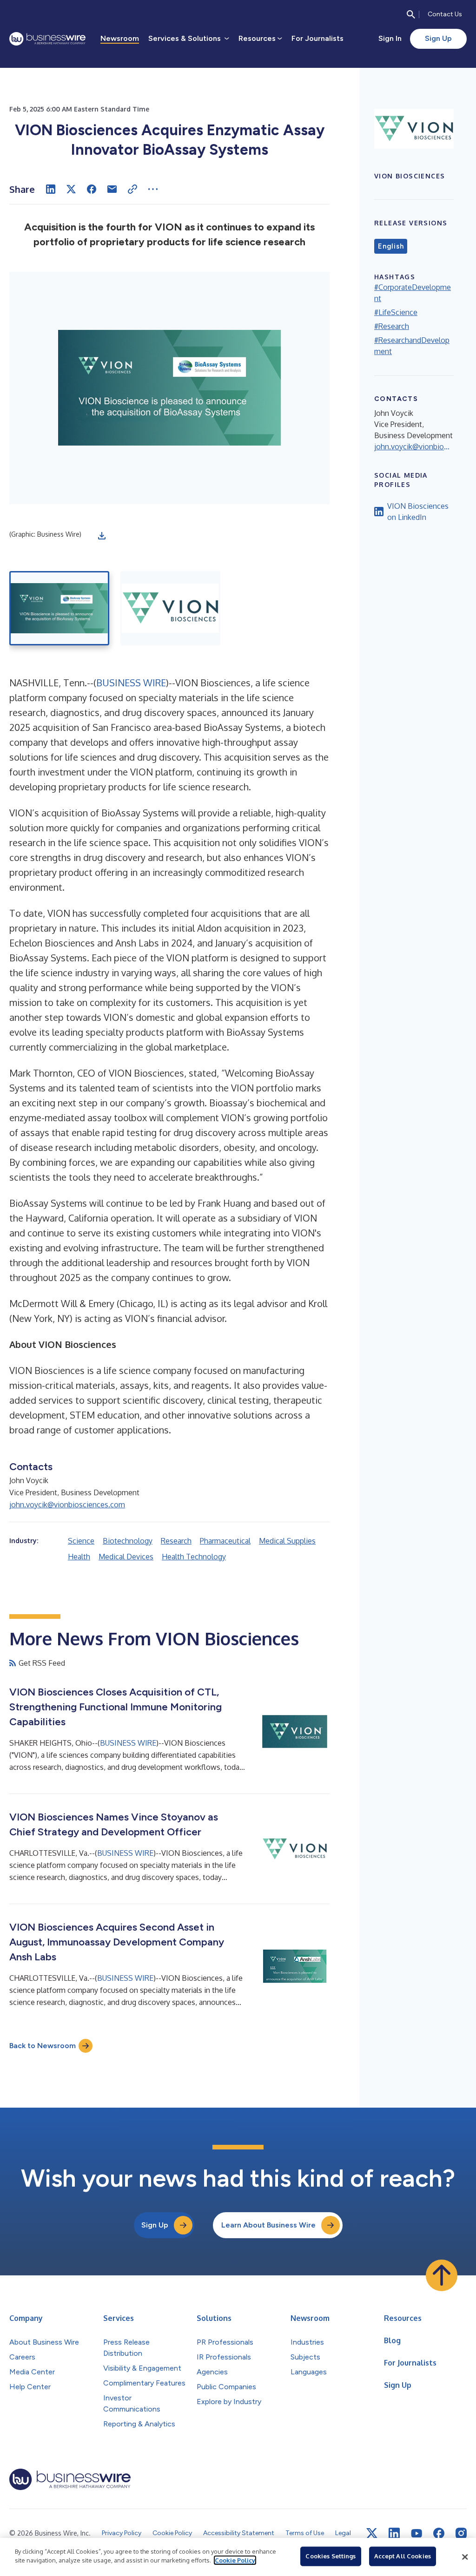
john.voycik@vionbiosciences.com (67, 1505)
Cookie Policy (235, 2560)
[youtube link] (416, 2533)
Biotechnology (128, 1541)
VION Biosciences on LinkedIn (418, 512)
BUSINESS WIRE (131, 683)
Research (176, 1541)
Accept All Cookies (403, 2556)
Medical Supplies (287, 1541)
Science (81, 1541)
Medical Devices (126, 1557)
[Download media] (102, 536)
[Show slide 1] (59, 608)
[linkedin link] (394, 2533)
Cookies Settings (331, 2556)
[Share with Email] (112, 189)
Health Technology (194, 1557)
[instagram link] (461, 2533)
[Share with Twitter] (71, 189)
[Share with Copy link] (132, 189)
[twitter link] (372, 2533)
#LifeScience (396, 312)
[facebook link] (439, 2533)
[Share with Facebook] (92, 189)
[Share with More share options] (153, 189)
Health (79, 1557)
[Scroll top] (442, 2275)
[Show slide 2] (170, 608)
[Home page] (47, 39)
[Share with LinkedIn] (51, 189)
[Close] (465, 2557)
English (391, 246)
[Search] (411, 14)
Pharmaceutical (225, 1541)
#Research (392, 326)
